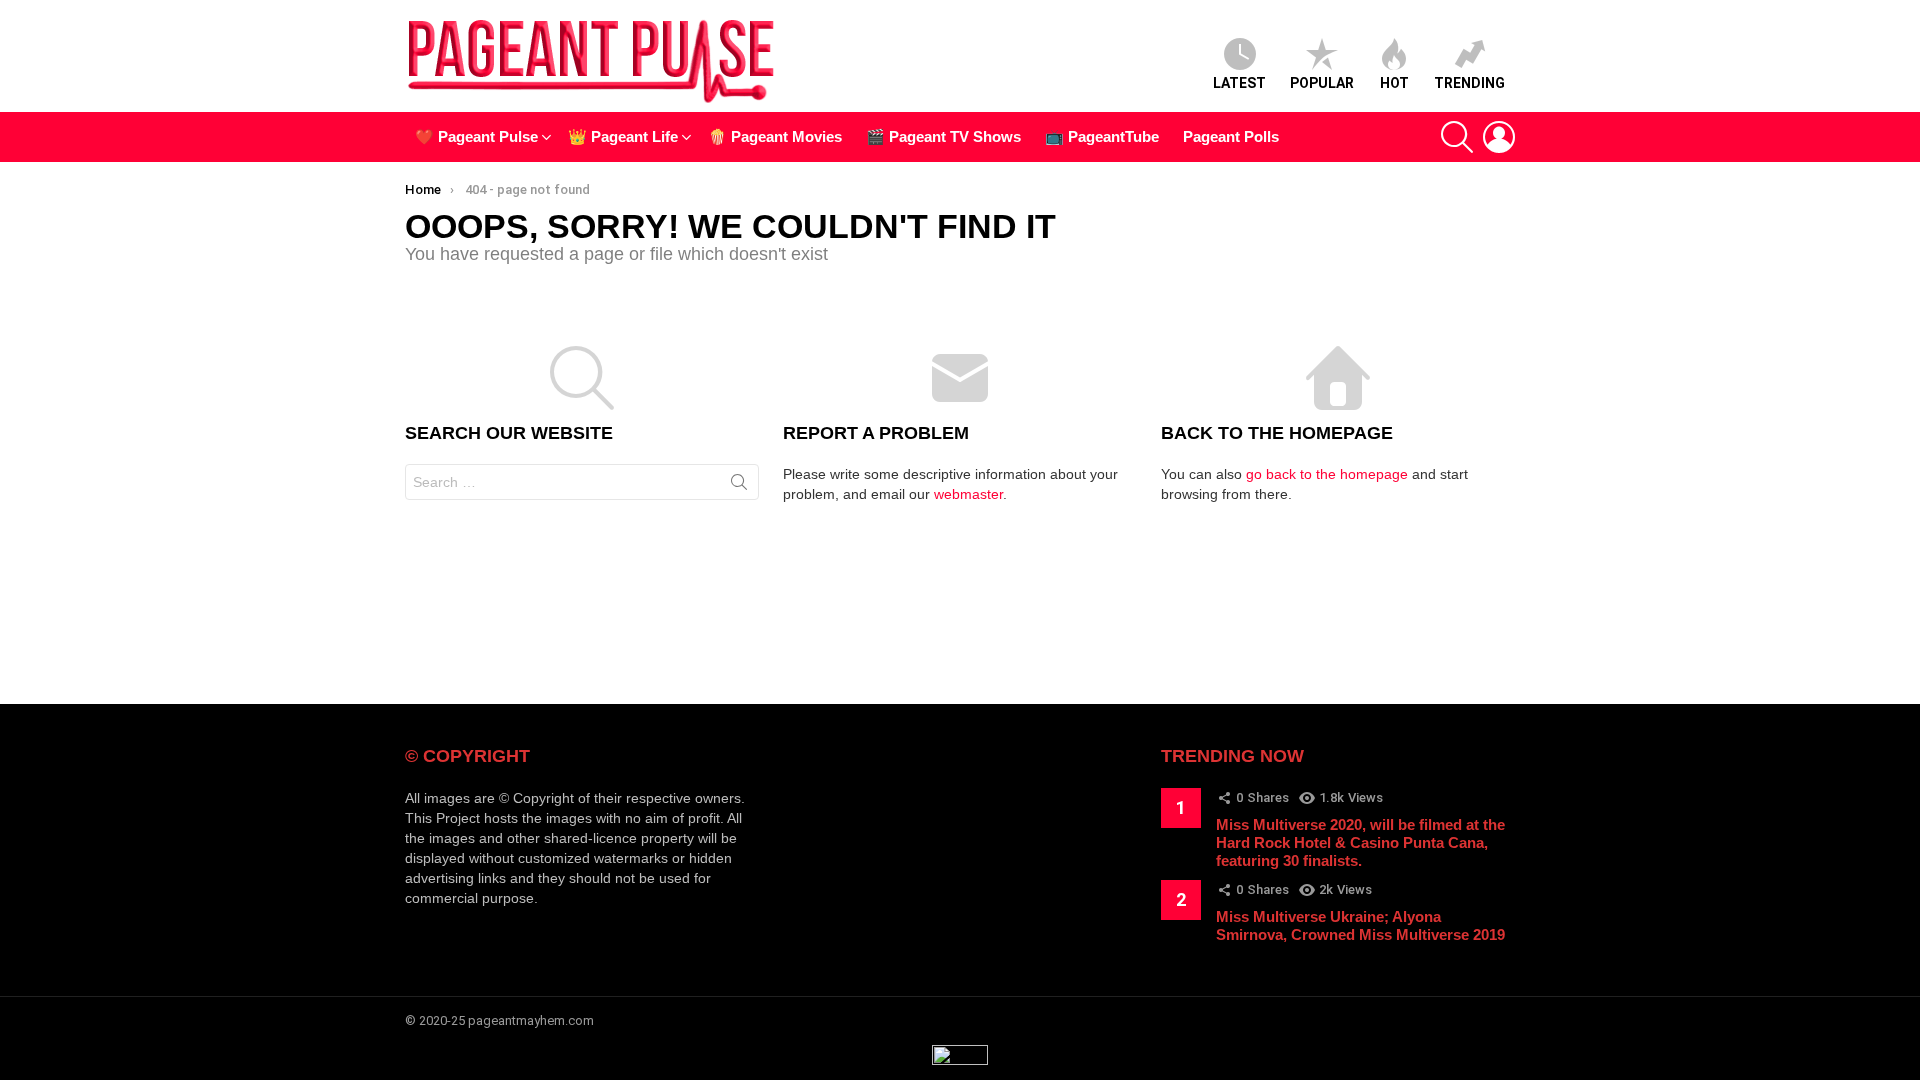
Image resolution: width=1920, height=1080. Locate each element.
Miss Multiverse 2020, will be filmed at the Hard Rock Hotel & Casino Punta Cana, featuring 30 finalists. (1360, 842)
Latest (1239, 83)
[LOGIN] (1499, 137)
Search (739, 486)
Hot (1394, 83)
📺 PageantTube (1102, 136)
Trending (1469, 83)
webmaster (968, 494)
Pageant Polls (1231, 136)
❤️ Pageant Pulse (476, 136)
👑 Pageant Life (623, 136)
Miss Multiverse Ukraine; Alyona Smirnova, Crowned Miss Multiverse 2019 (1360, 925)
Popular (1322, 83)
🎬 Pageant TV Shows (943, 136)
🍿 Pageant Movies (775, 136)
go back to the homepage (1327, 474)
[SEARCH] (1457, 137)
